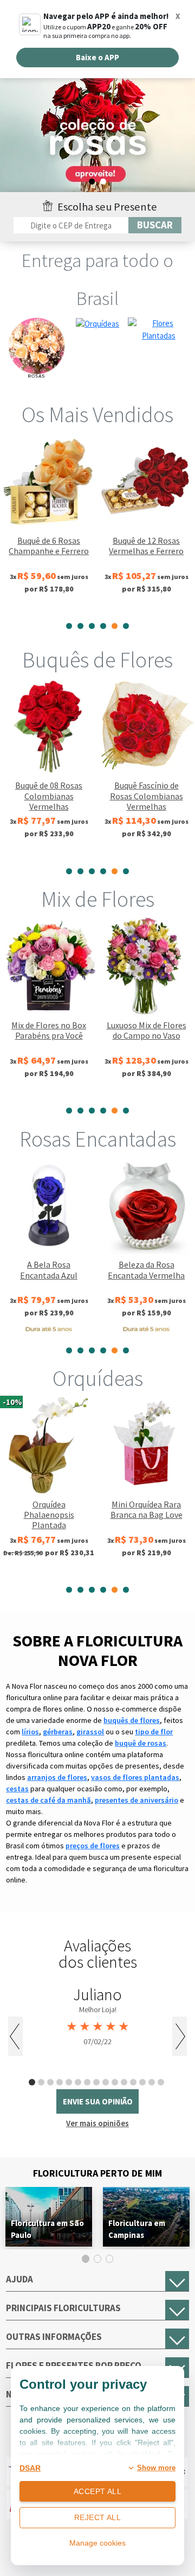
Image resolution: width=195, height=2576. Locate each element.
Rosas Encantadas (98, 1139)
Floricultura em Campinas (137, 2229)
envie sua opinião (98, 2101)
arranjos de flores (57, 1777)
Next (180, 2036)
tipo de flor (154, 1732)
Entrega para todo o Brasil (97, 279)
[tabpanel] (97, 133)
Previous (15, 2036)
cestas (17, 1789)
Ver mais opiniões (97, 2123)
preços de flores (93, 1846)
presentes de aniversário (136, 1800)
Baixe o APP (97, 57)
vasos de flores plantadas (135, 1777)
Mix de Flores (98, 899)
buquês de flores (132, 1720)
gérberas (58, 1732)
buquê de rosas (141, 1743)
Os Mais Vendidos (97, 415)
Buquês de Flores (97, 660)
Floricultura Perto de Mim (97, 2173)
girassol (90, 1732)
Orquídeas (98, 1378)
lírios (30, 1732)
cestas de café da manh (48, 1800)
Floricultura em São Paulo (47, 2229)
